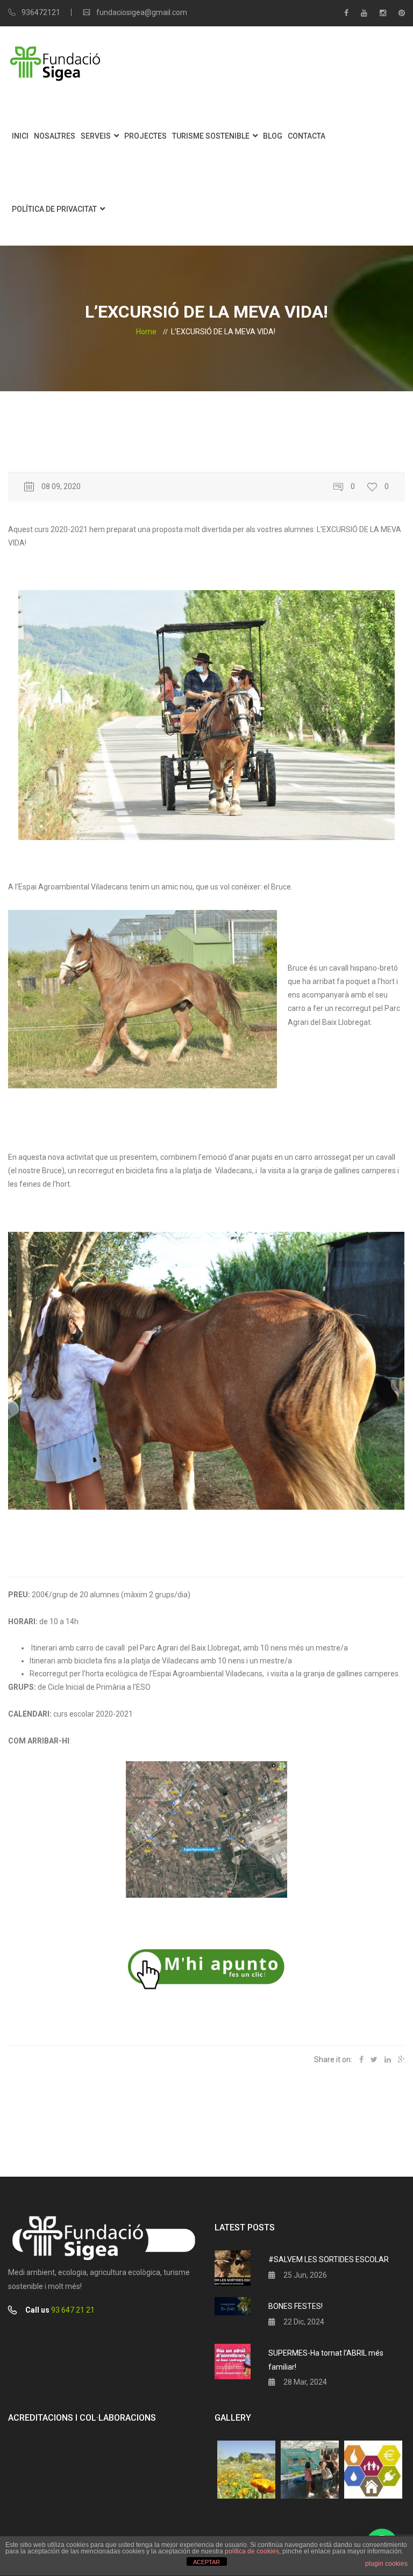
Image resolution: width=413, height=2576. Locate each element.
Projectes (145, 136)
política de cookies (252, 2551)
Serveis (96, 136)
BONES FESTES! (295, 2306)
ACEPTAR (206, 2562)
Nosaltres (55, 136)
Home (146, 332)
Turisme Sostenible (211, 136)
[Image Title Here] (246, 2470)
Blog (273, 136)
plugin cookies (386, 2564)
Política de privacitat (54, 209)
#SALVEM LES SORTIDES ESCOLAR (329, 2259)
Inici (20, 136)
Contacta (307, 136)
